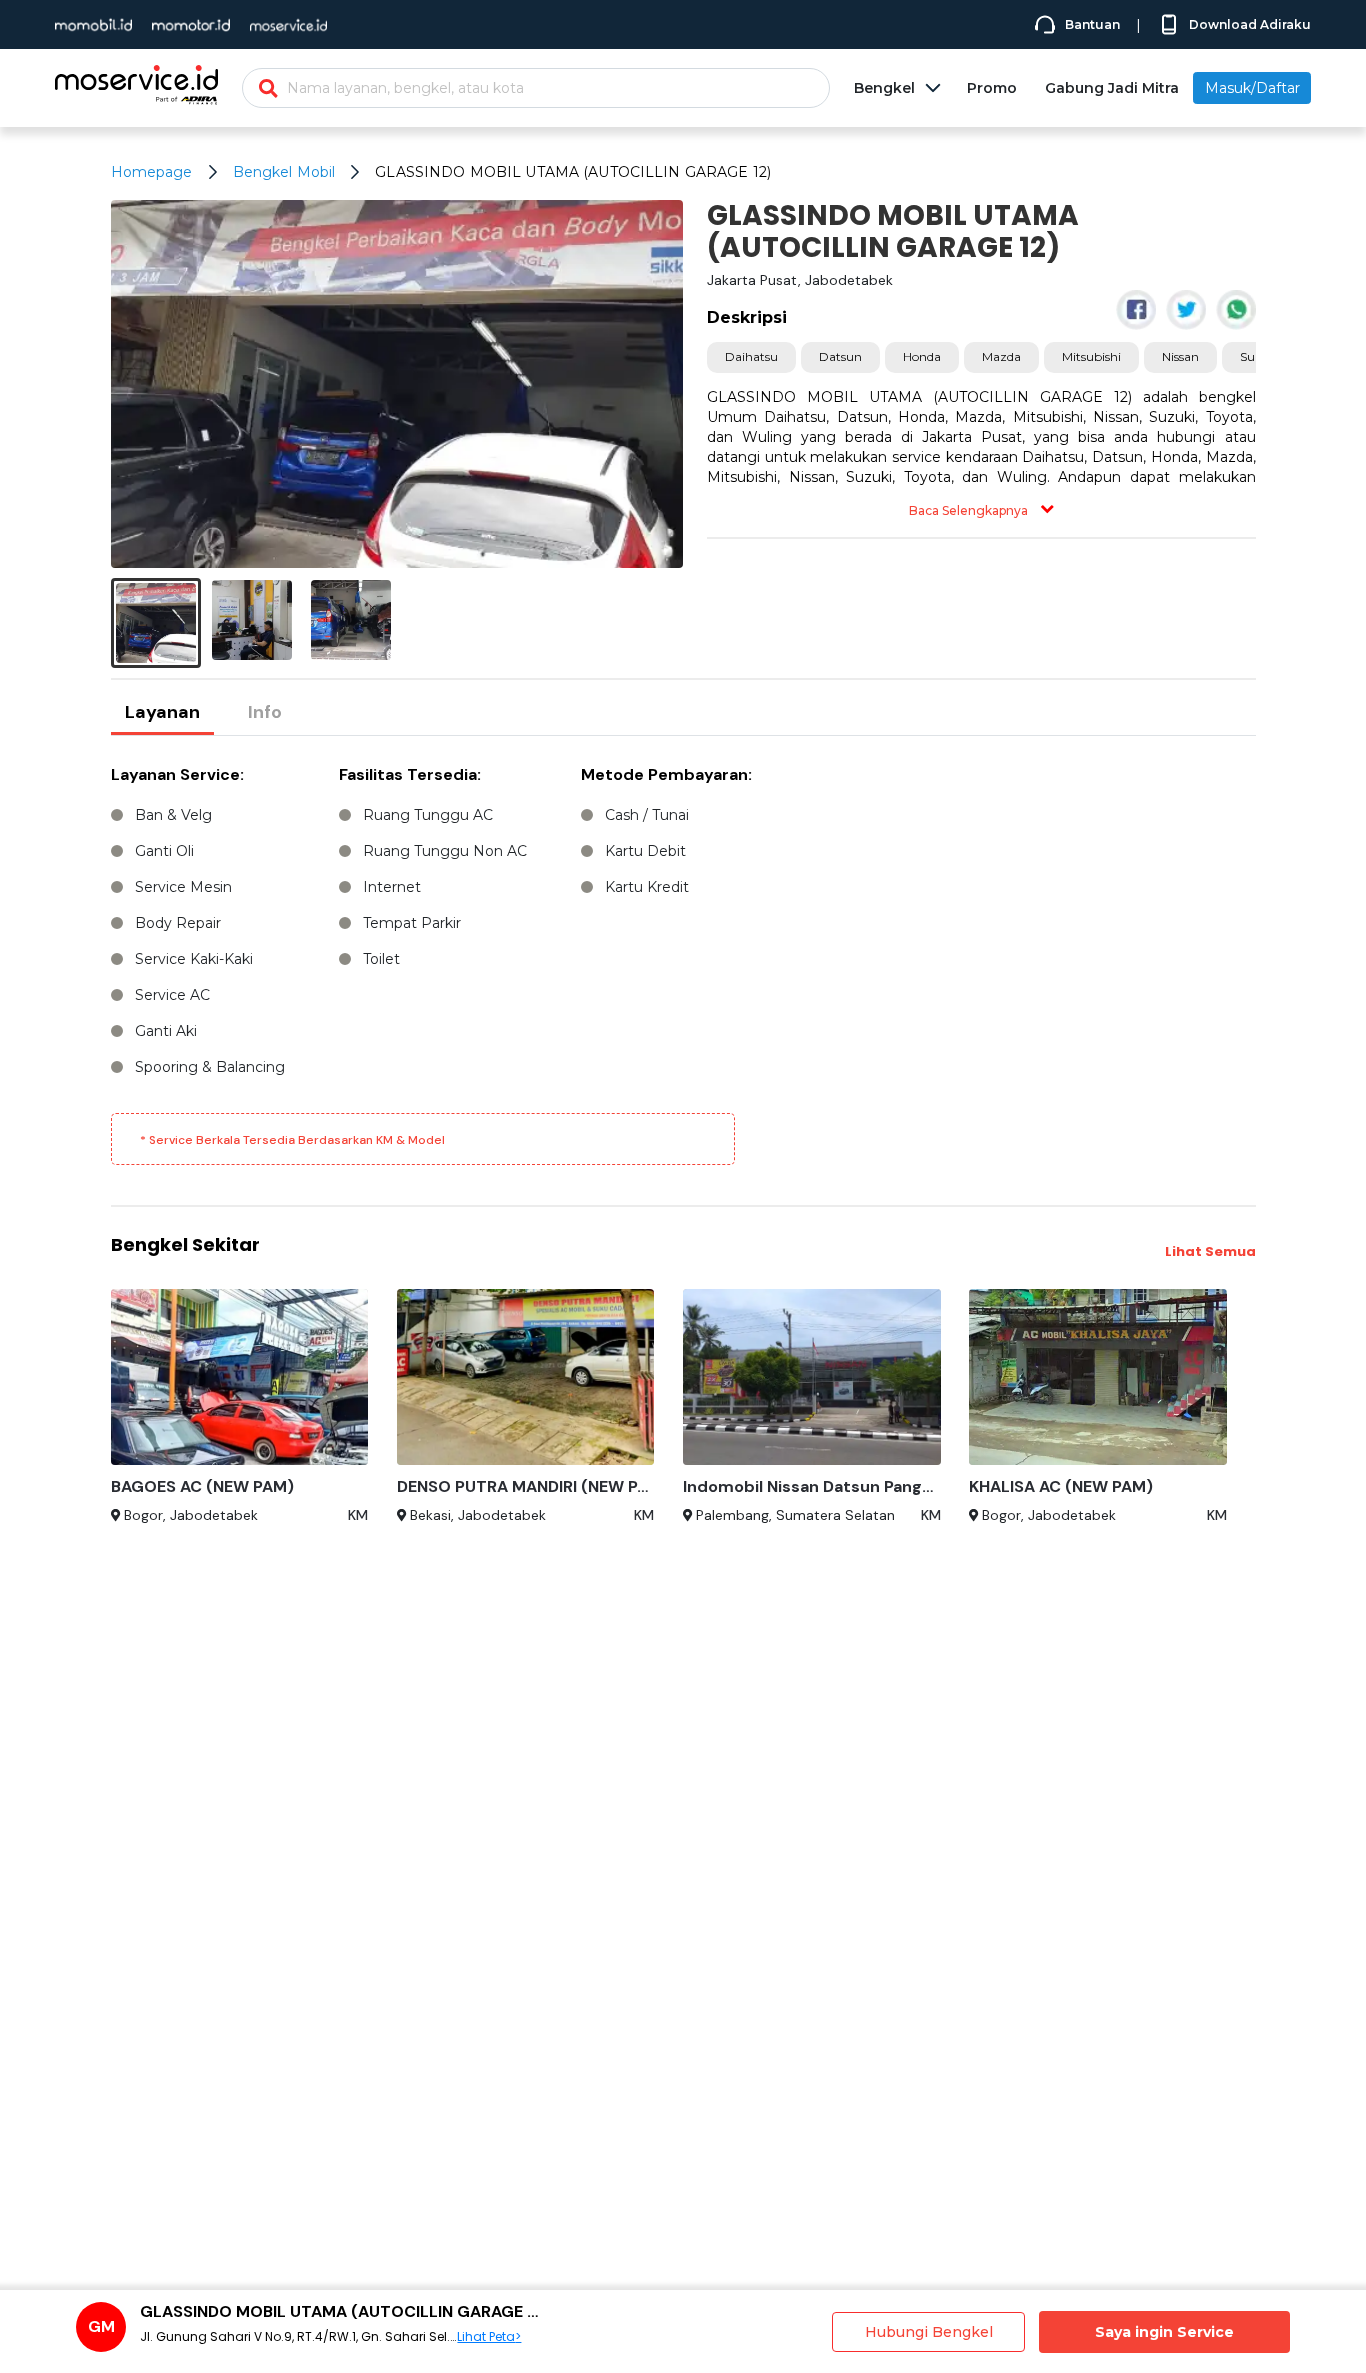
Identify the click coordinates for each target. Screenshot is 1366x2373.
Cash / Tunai (647, 815)
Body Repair (178, 923)
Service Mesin (183, 887)
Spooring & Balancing (210, 1067)
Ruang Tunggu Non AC (445, 851)
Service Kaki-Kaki (194, 959)
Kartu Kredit (647, 887)
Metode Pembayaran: (666, 774)
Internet (392, 887)
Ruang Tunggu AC (428, 815)
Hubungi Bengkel (929, 2332)
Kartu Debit (645, 851)
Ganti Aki (166, 1031)
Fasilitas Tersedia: (410, 774)
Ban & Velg (173, 815)
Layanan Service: (177, 774)
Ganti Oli (164, 851)
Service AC (172, 995)
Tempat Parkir (412, 923)
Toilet (381, 959)
